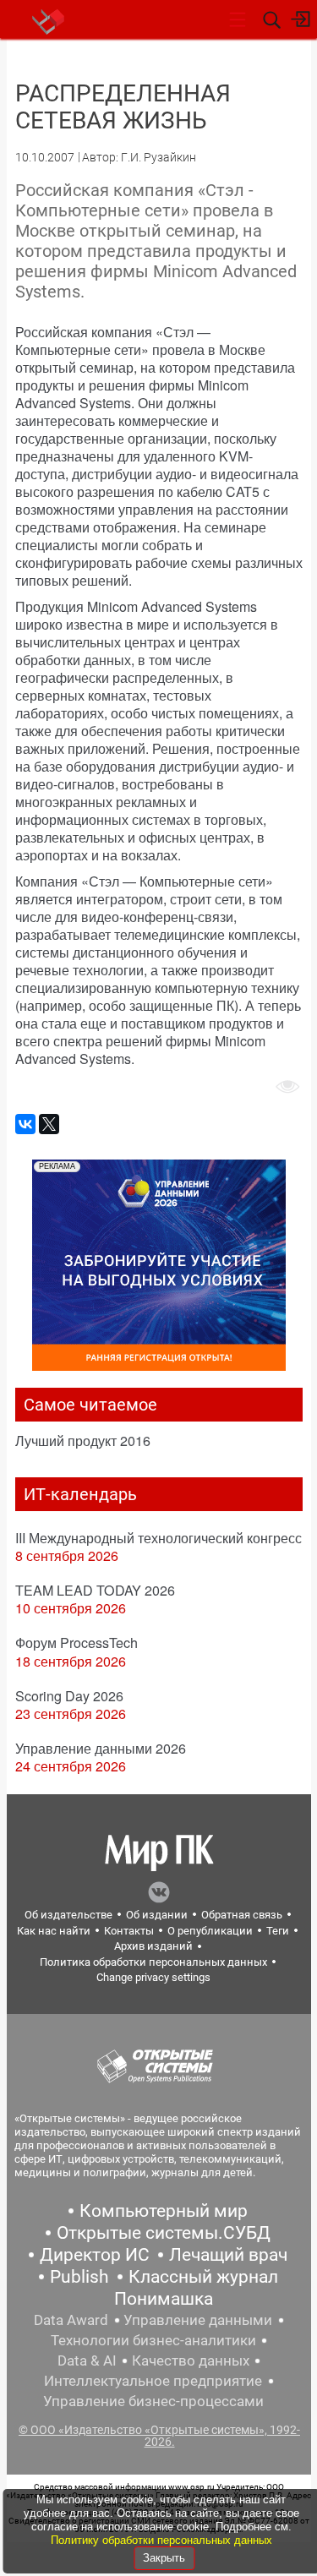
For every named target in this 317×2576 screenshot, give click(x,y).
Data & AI (87, 2360)
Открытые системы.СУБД (164, 2233)
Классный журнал (203, 2277)
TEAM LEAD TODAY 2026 (95, 1590)
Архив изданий (153, 1946)
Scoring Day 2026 (69, 1696)
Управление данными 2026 (101, 1748)
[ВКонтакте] (25, 1124)
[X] (49, 1124)
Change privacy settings (153, 1977)
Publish (79, 2277)
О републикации (210, 1931)
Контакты (129, 1931)
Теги (278, 1931)
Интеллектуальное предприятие (153, 2381)
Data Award (71, 2320)
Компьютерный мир (164, 2211)
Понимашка (164, 2299)
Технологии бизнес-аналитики (153, 2340)
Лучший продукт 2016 (83, 1441)
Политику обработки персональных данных (161, 2540)
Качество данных (191, 2360)
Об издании (157, 1915)
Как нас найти (54, 1931)
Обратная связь (242, 1915)
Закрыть (164, 2558)
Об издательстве (68, 1915)
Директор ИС (95, 2255)
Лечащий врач (228, 2255)
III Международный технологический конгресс (158, 1538)
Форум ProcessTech (77, 1643)
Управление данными (198, 2320)
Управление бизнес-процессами (153, 2401)
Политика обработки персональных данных (153, 1962)
